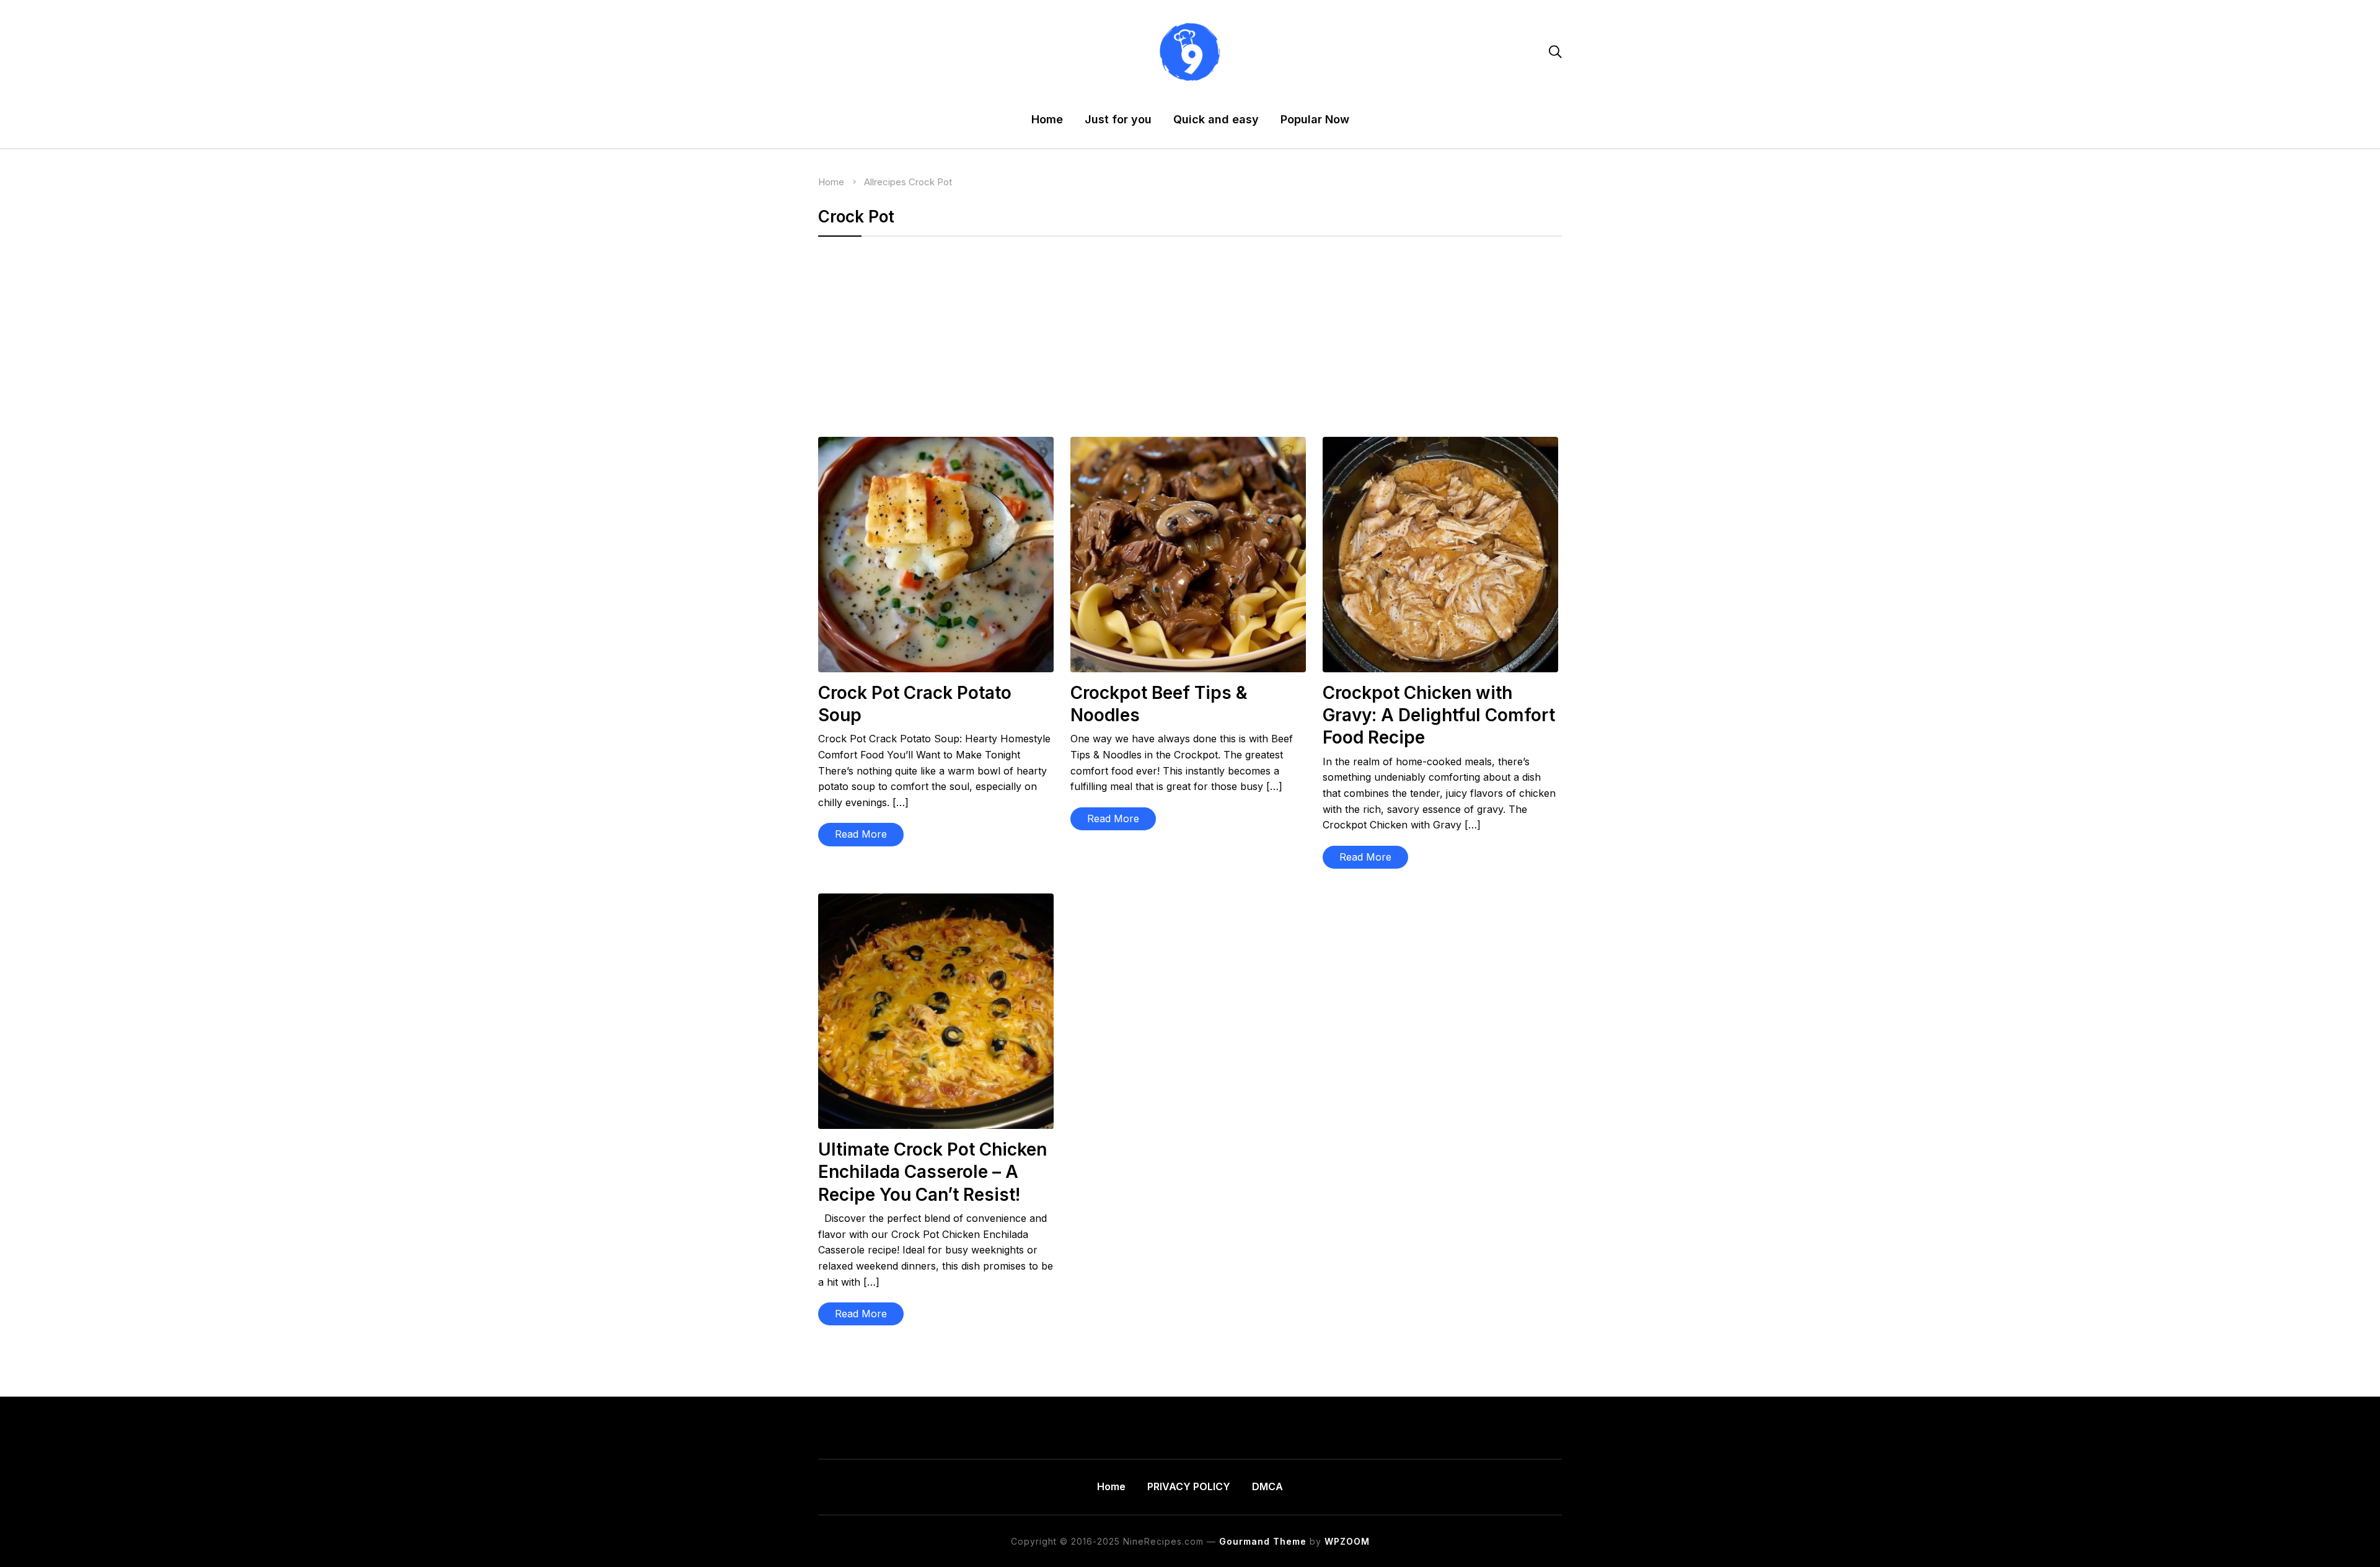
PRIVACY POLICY (1189, 1486)
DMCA (1267, 1486)
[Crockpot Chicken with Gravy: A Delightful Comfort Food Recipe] (1440, 445)
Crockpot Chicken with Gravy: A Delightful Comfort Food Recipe (1439, 715)
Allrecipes (885, 182)
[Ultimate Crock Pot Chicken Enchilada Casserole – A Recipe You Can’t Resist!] (936, 902)
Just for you (1118, 119)
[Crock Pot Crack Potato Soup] (936, 445)
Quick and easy (1216, 119)
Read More (861, 834)
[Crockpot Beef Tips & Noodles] (1188, 445)
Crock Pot (930, 182)
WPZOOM (1347, 1541)
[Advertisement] (1190, 345)
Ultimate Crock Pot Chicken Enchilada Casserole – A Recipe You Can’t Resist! (932, 1172)
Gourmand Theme (1263, 1541)
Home (1047, 119)
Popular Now (1315, 119)
